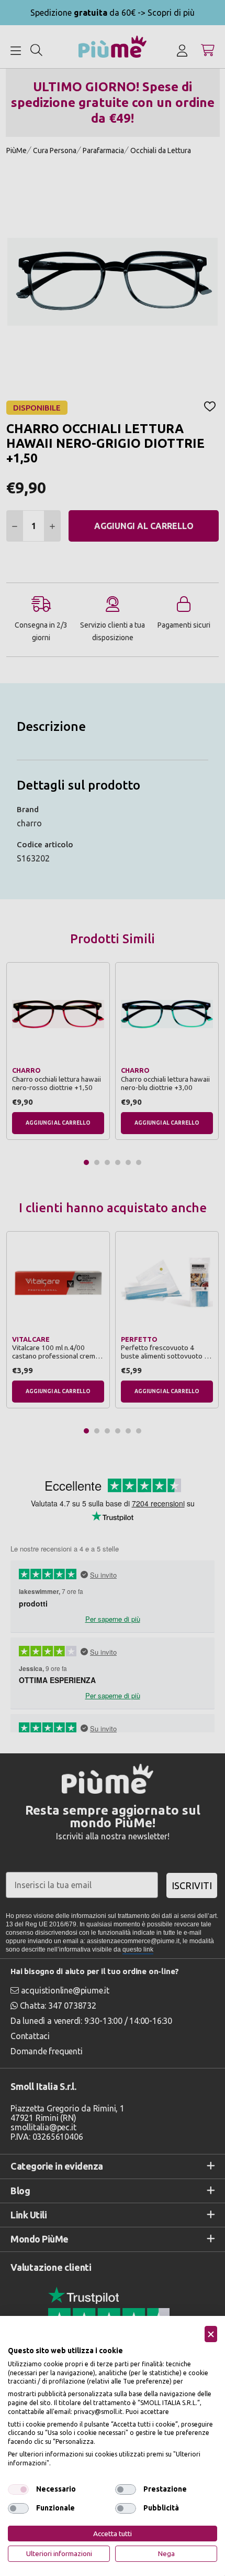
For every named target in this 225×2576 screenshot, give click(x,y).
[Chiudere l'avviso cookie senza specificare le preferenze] (211, 2334)
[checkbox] (18, 2489)
